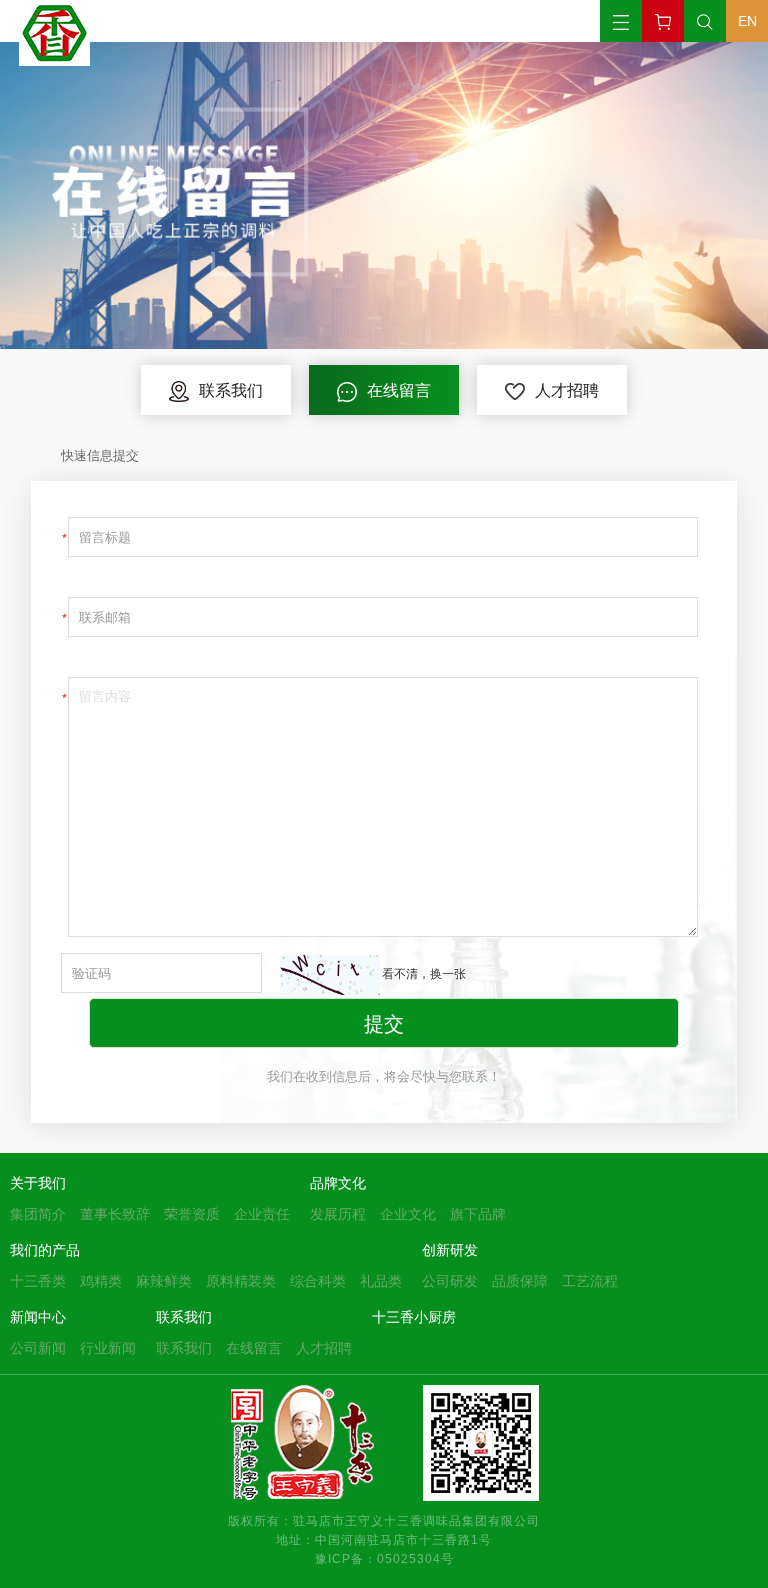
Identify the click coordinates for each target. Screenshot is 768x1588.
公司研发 (450, 1281)
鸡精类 (101, 1281)
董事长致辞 (115, 1214)
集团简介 (38, 1214)
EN (747, 21)
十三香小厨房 (414, 1317)
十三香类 (38, 1281)
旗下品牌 (478, 1214)
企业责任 (262, 1214)
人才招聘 (324, 1348)
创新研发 (450, 1250)
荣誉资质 (192, 1214)
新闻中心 (38, 1317)
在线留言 (254, 1348)
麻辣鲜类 (164, 1281)
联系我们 (184, 1317)
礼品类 (381, 1281)
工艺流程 (590, 1281)
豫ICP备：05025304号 (384, 1558)
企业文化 (408, 1214)
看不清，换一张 (424, 973)
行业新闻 (108, 1348)
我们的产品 (45, 1250)
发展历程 (338, 1214)
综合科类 (318, 1281)
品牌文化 (338, 1183)
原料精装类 (241, 1281)
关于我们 (38, 1183)
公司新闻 (38, 1348)
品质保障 (520, 1281)
